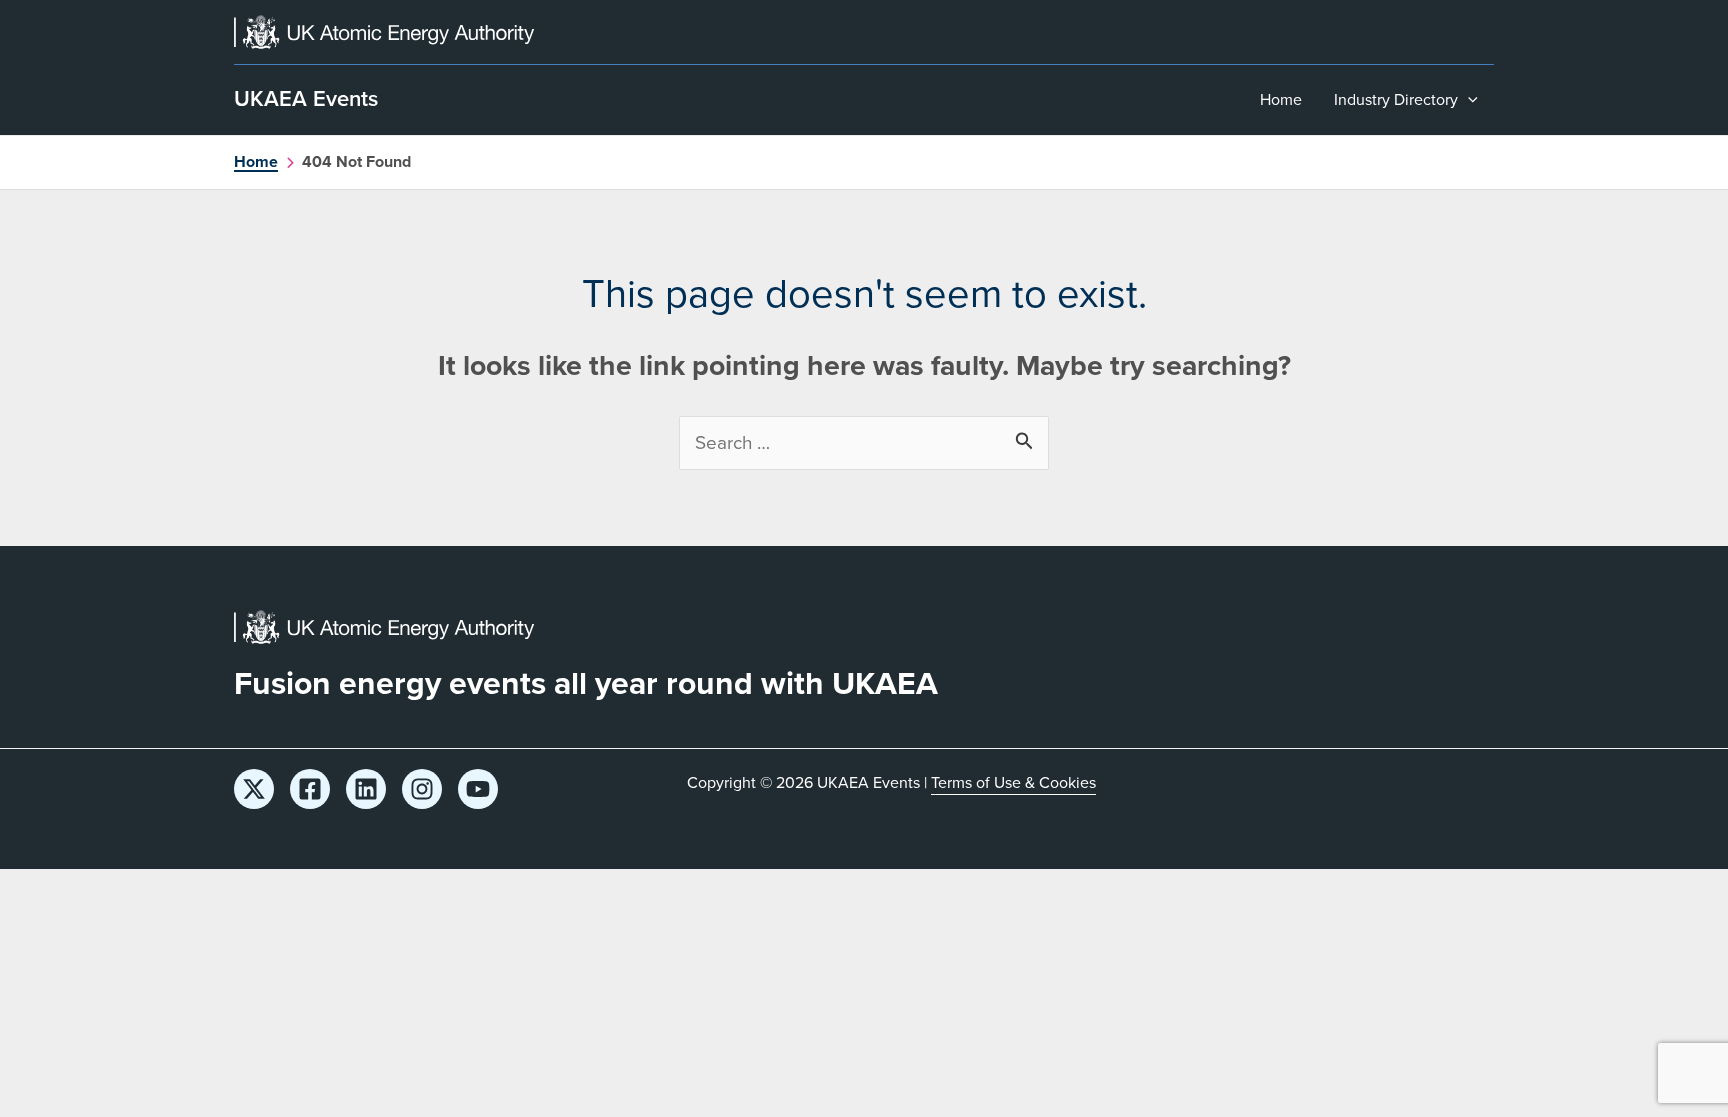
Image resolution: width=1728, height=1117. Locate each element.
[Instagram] (422, 789)
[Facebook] (310, 789)
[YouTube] (478, 789)
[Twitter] (254, 789)
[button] (1468, 100)
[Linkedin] (366, 789)
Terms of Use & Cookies (1013, 782)
